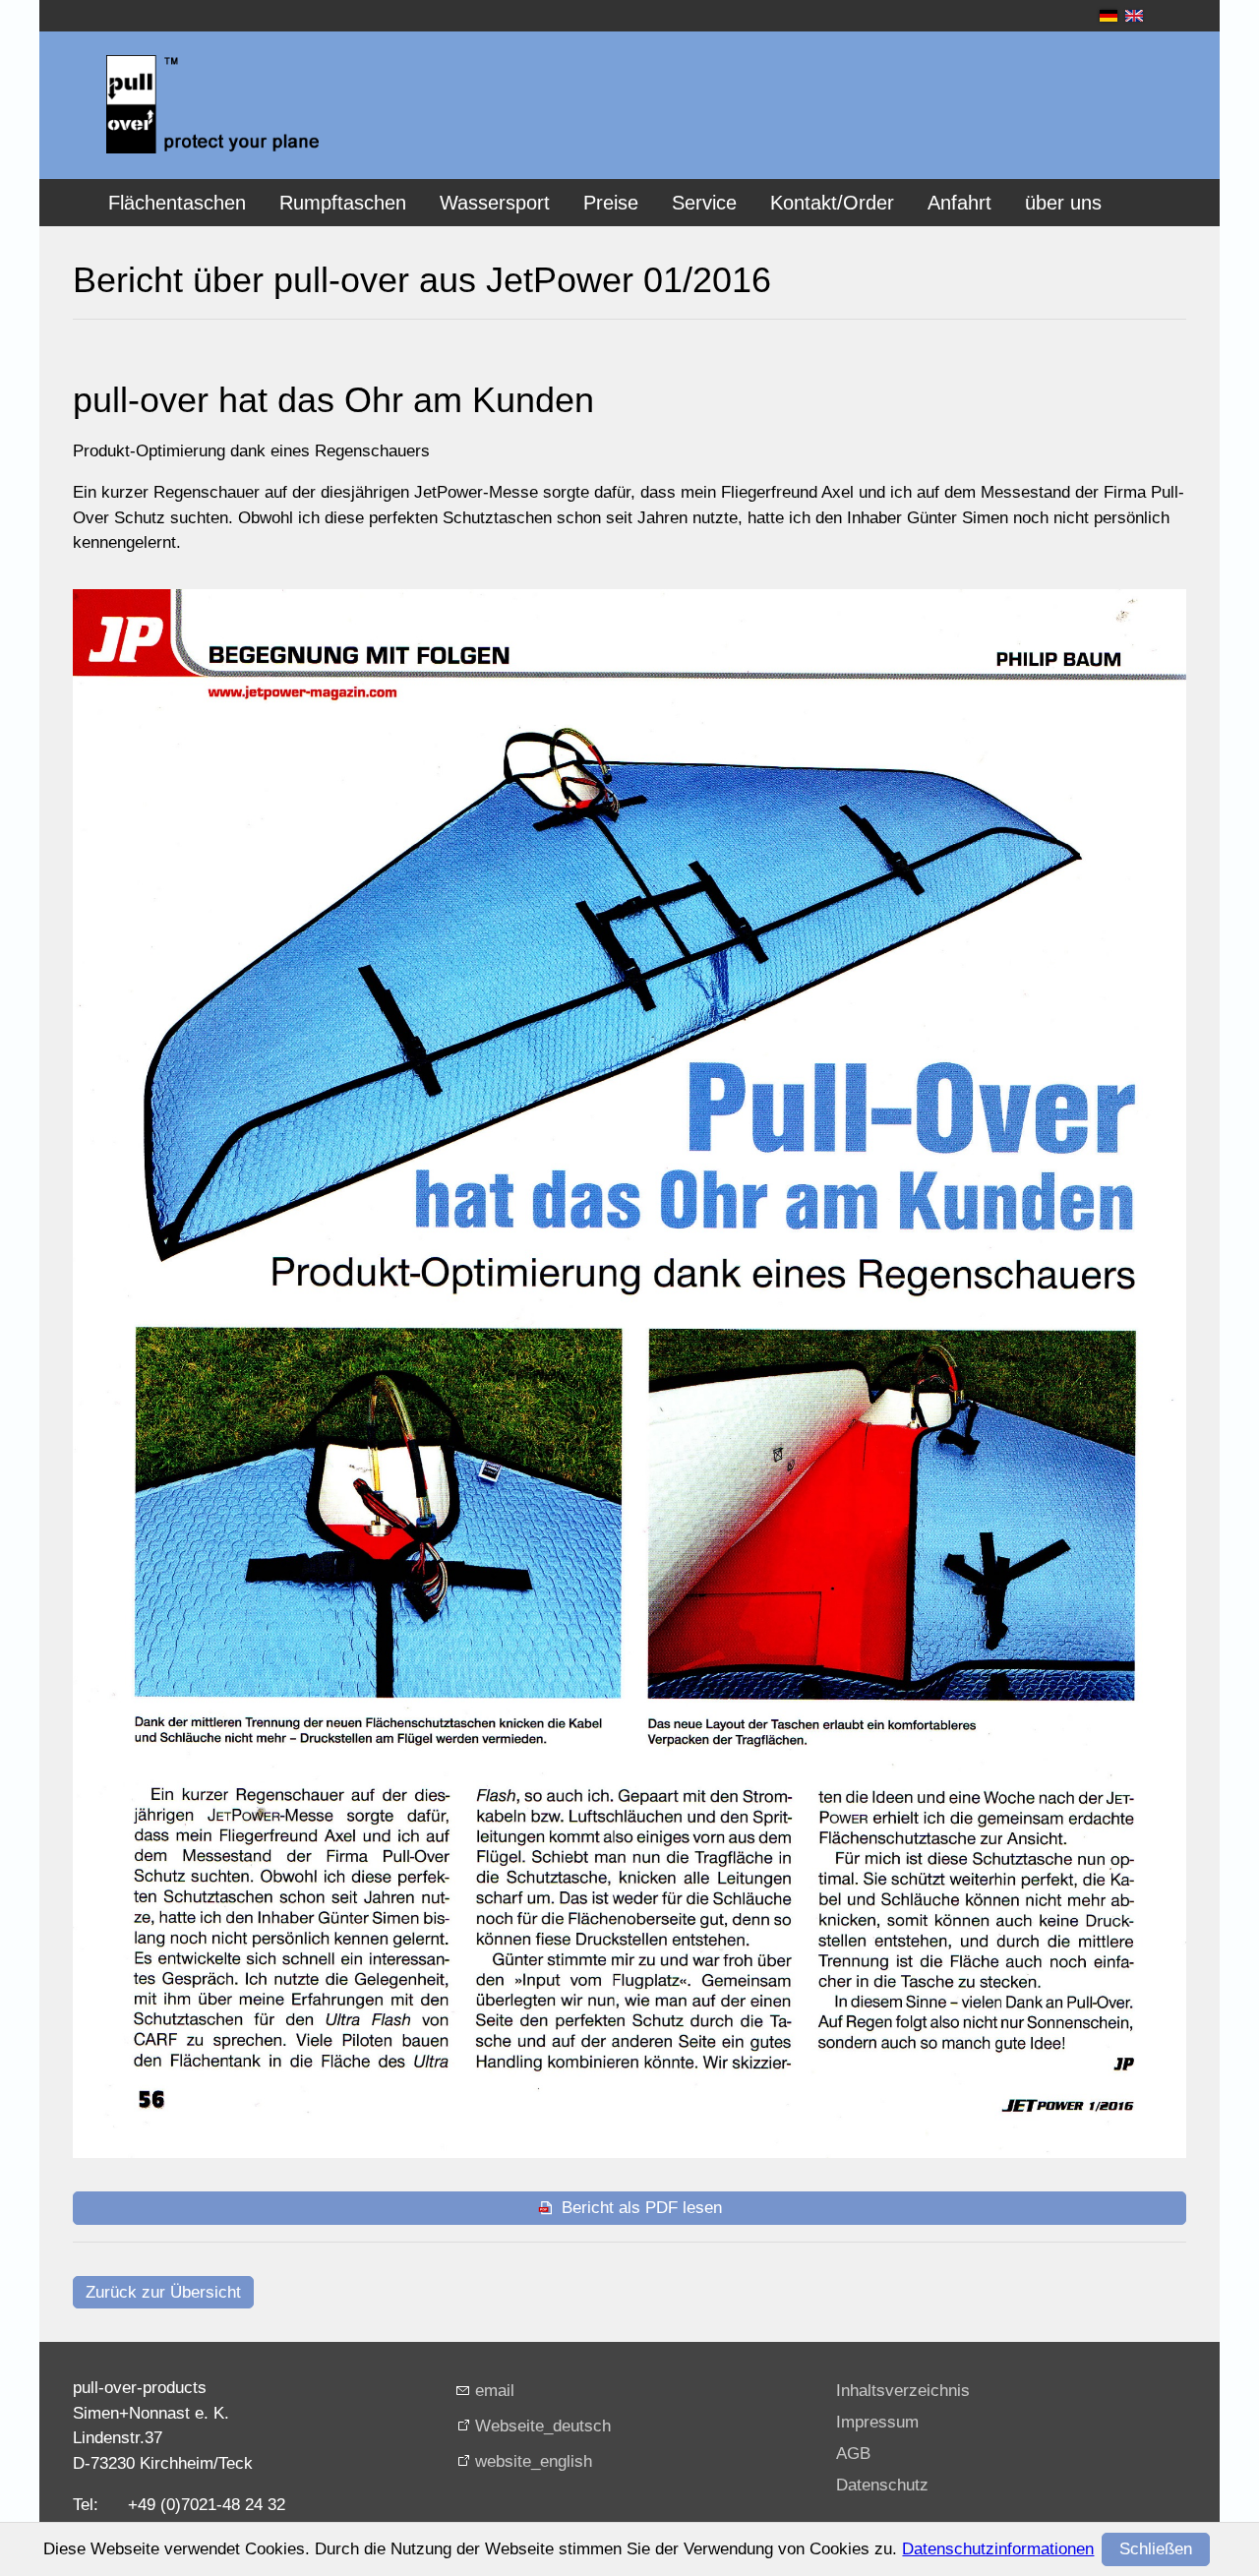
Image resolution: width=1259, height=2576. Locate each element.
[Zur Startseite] (212, 104)
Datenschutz (882, 2485)
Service (704, 203)
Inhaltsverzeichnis (903, 2391)
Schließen (1156, 2549)
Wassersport (495, 203)
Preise (611, 203)
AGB (853, 2454)
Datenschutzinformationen (998, 2549)
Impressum (877, 2422)
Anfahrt (959, 203)
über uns (1063, 203)
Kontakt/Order (832, 203)
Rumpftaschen (343, 203)
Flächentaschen (177, 203)
